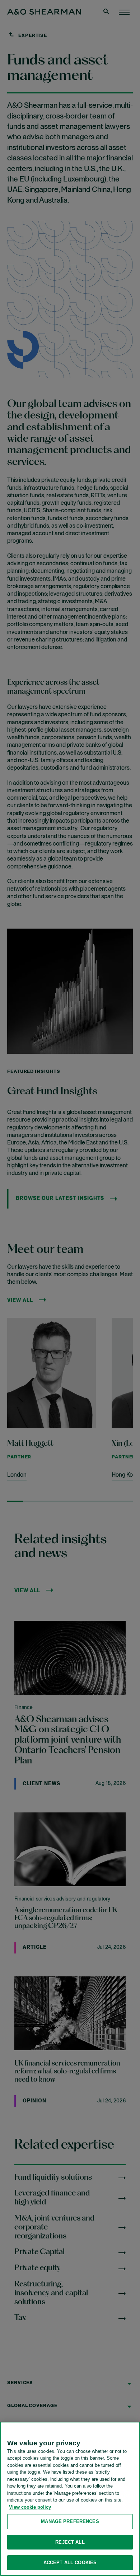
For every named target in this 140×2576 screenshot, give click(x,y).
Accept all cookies (70, 2563)
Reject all (70, 2542)
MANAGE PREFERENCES (70, 2521)
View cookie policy (30, 2507)
